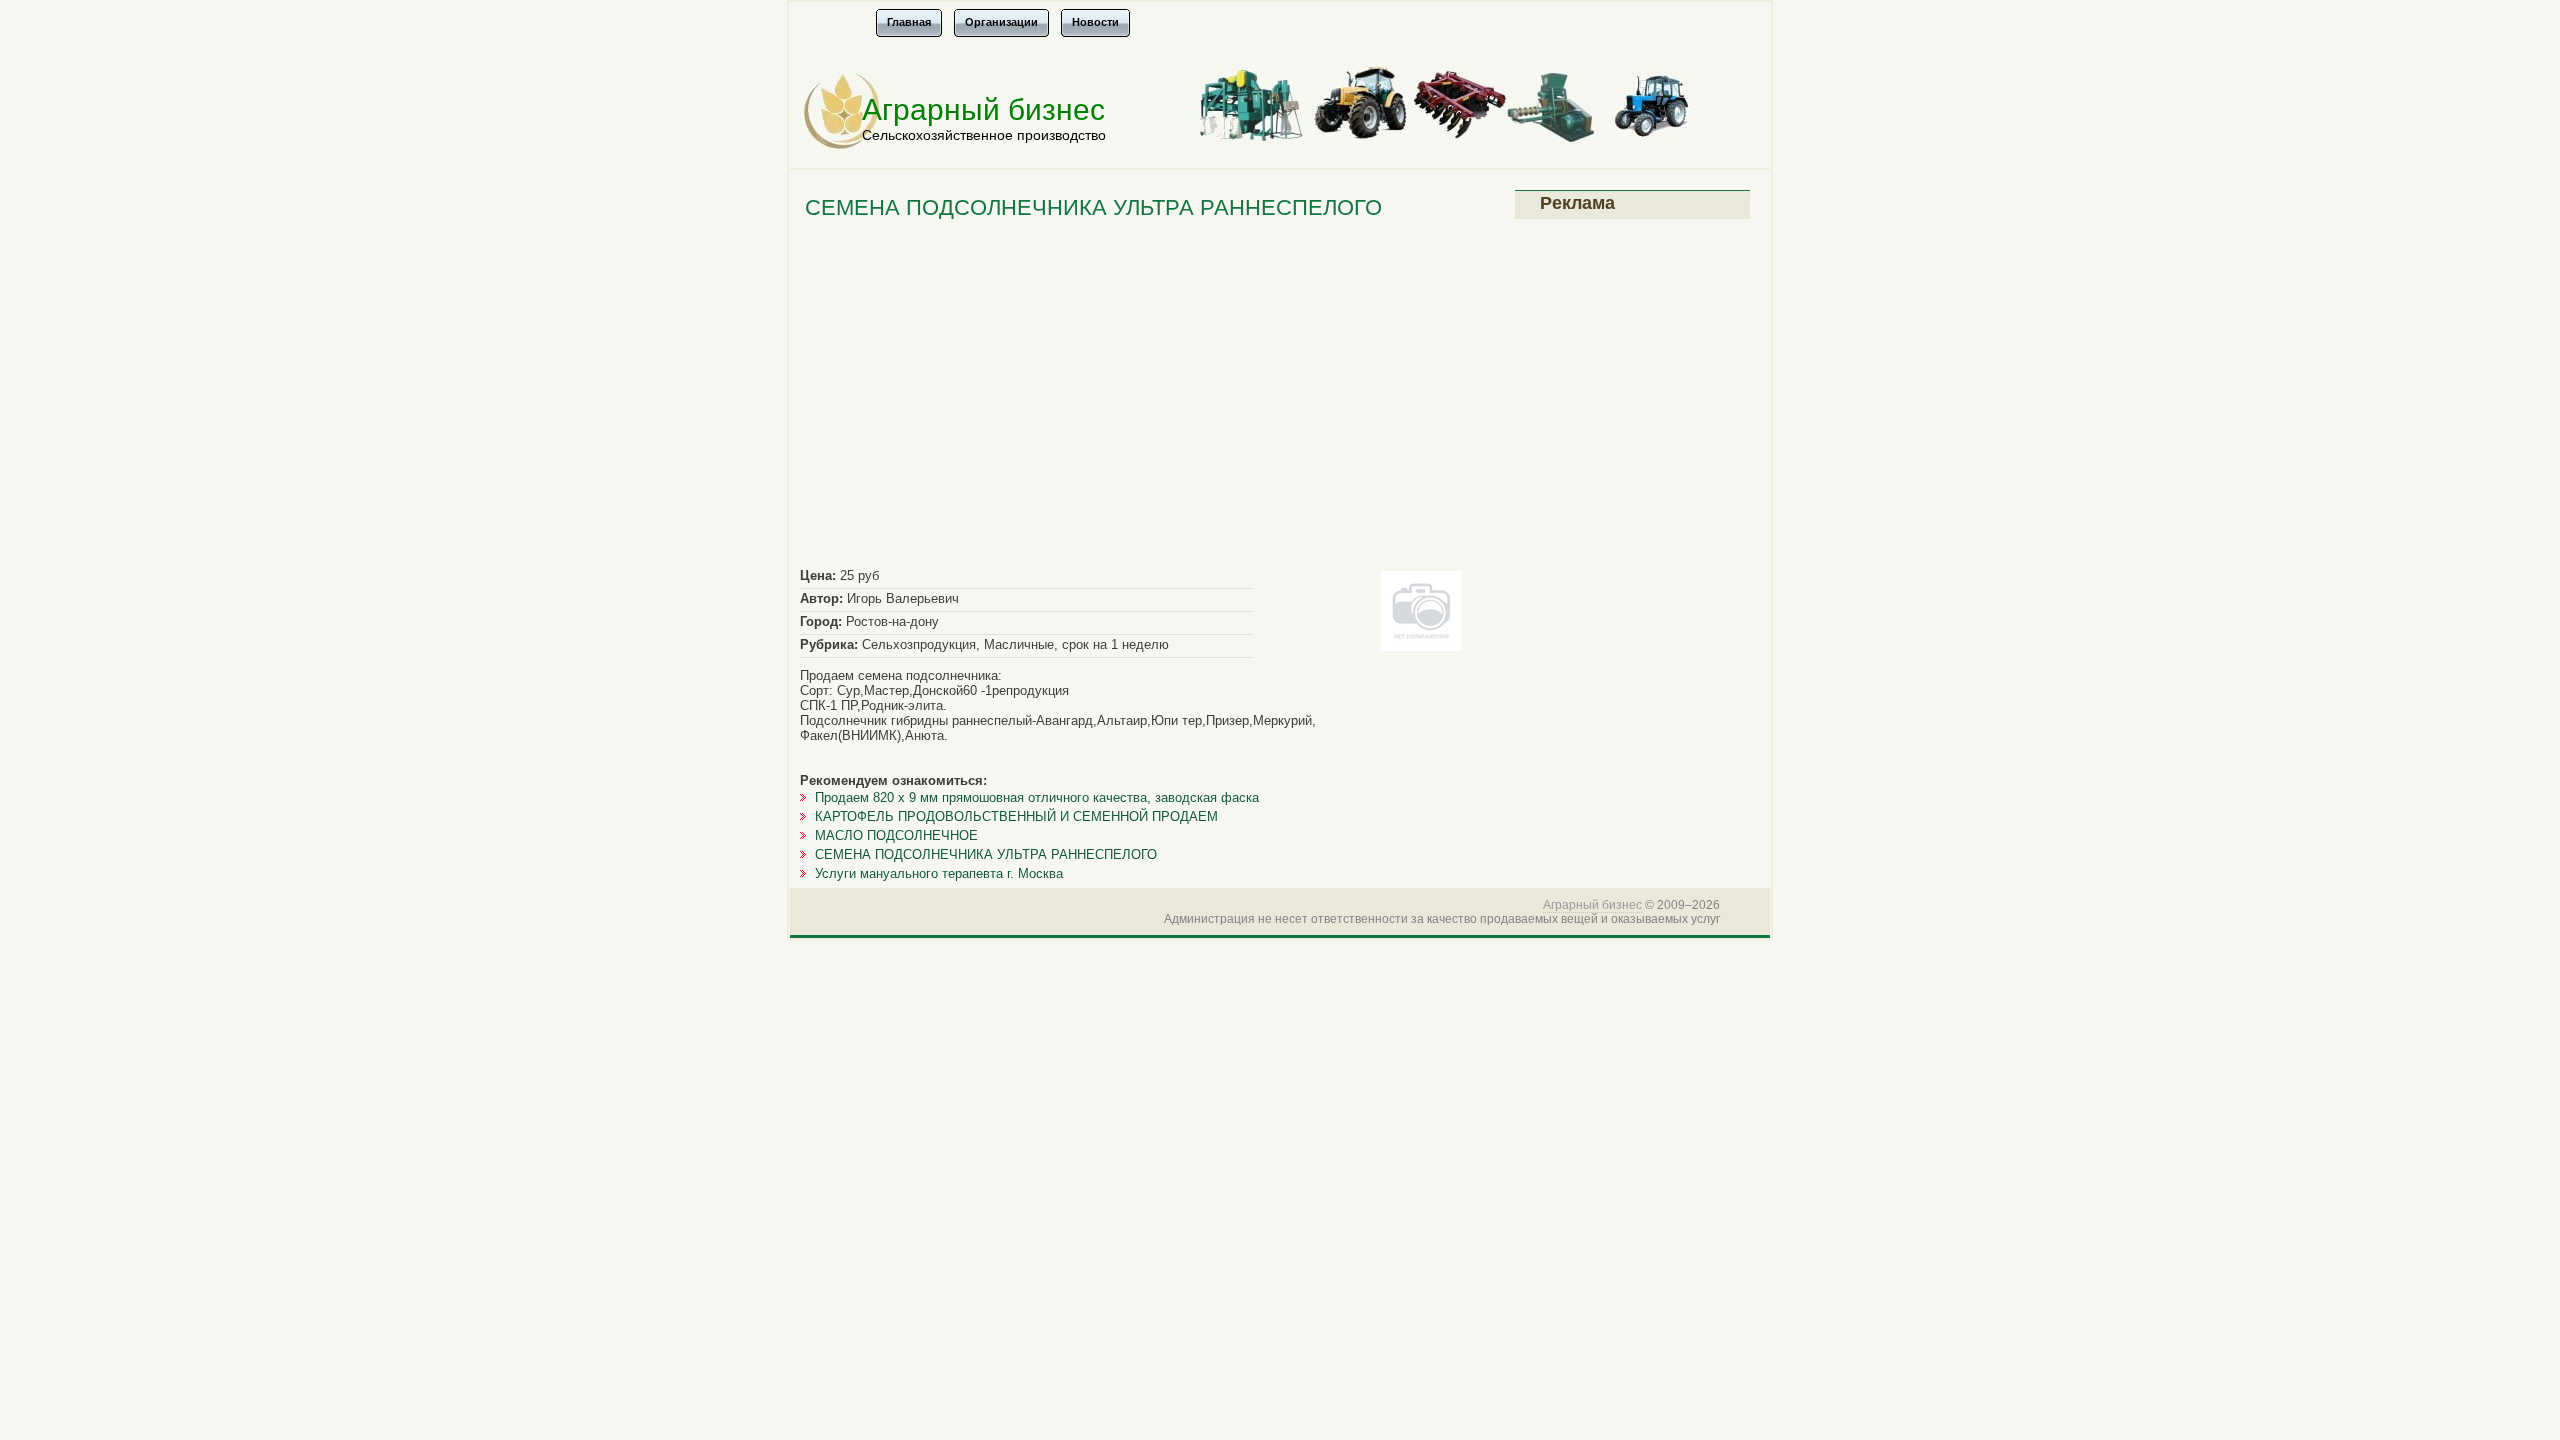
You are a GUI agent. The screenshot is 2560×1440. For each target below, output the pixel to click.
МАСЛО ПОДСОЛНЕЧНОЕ (896, 835)
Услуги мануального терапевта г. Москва (939, 873)
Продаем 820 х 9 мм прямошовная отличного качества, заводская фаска (1037, 797)
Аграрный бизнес (983, 109)
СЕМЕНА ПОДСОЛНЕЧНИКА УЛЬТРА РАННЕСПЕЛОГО (986, 854)
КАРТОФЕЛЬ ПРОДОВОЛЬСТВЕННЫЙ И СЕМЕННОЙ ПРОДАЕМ (1016, 816)
